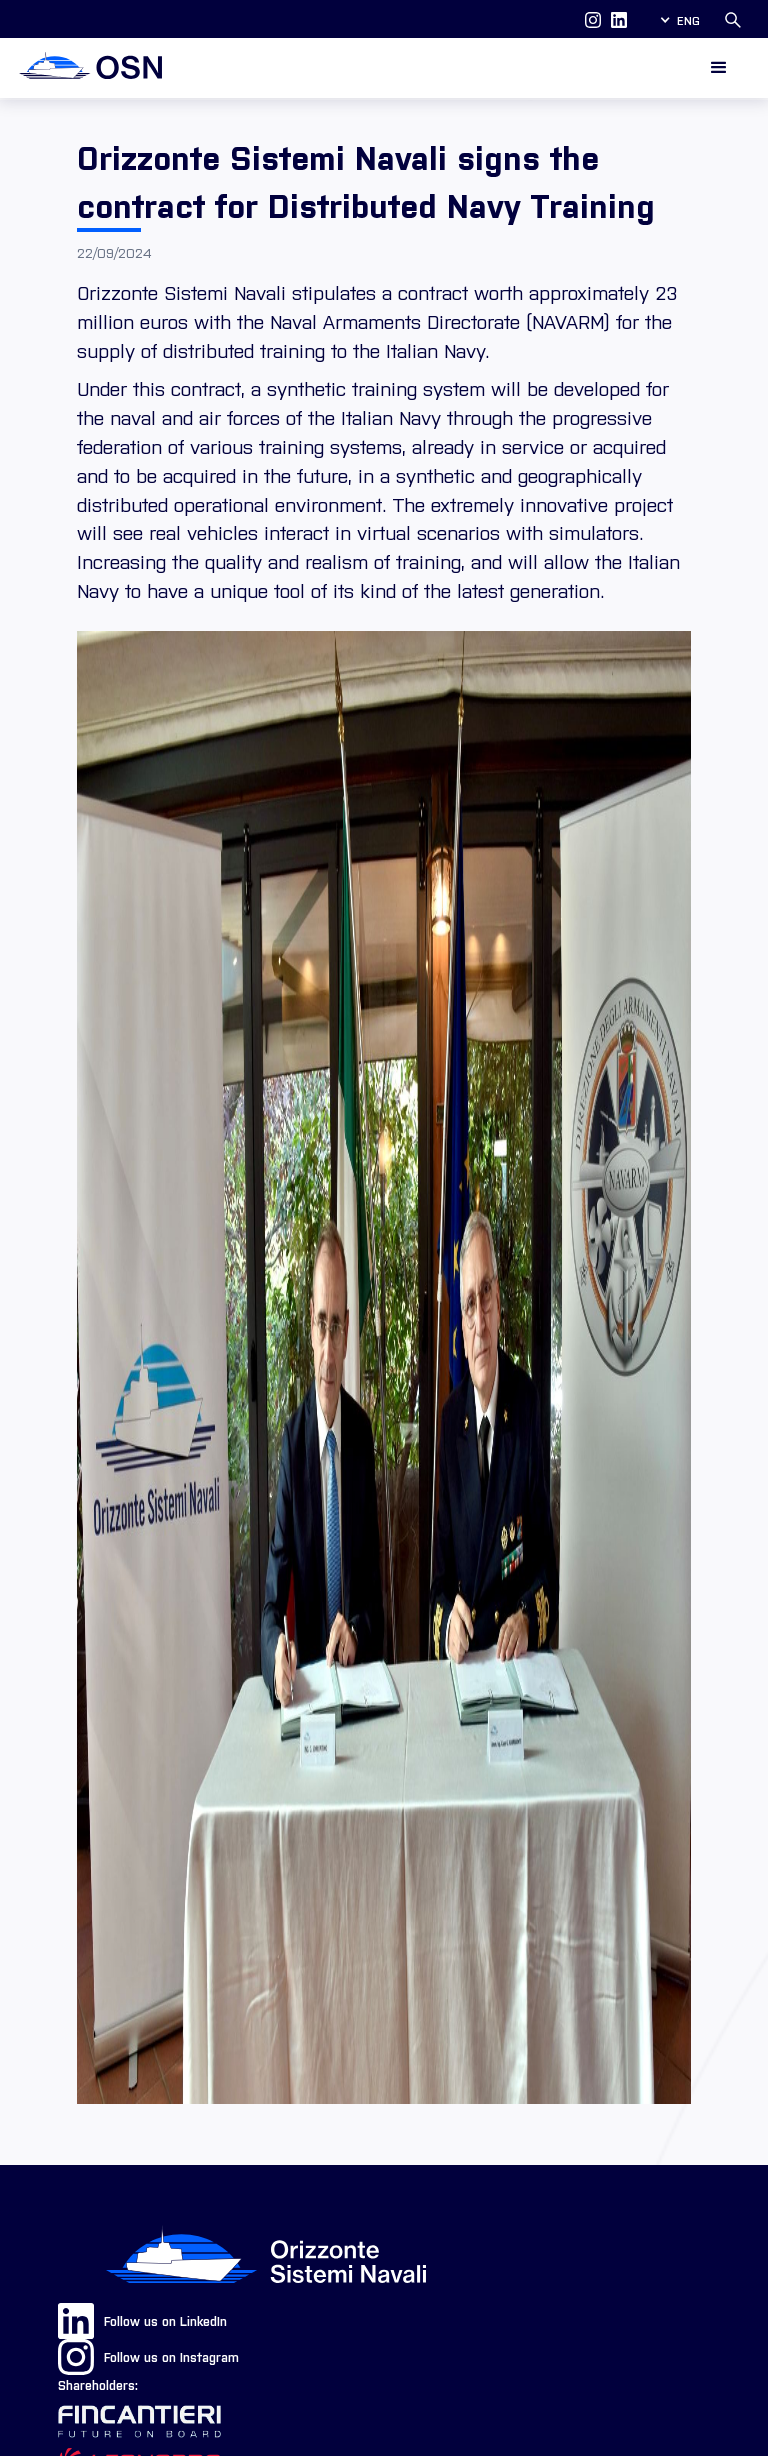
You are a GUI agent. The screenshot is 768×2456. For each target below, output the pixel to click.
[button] (679, 20)
